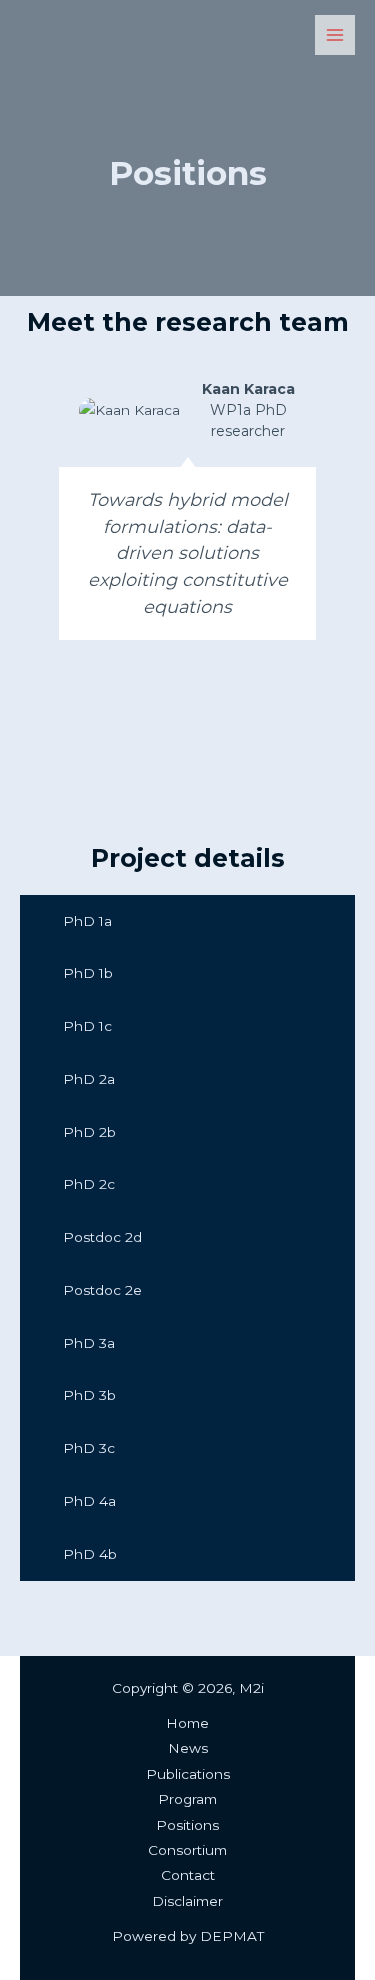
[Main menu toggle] (335, 35)
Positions (187, 1825)
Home (187, 1723)
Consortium (187, 1850)
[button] (28, 538)
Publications (188, 1774)
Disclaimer (187, 1901)
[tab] (187, 921)
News (188, 1748)
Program (187, 1799)
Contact (188, 1875)
